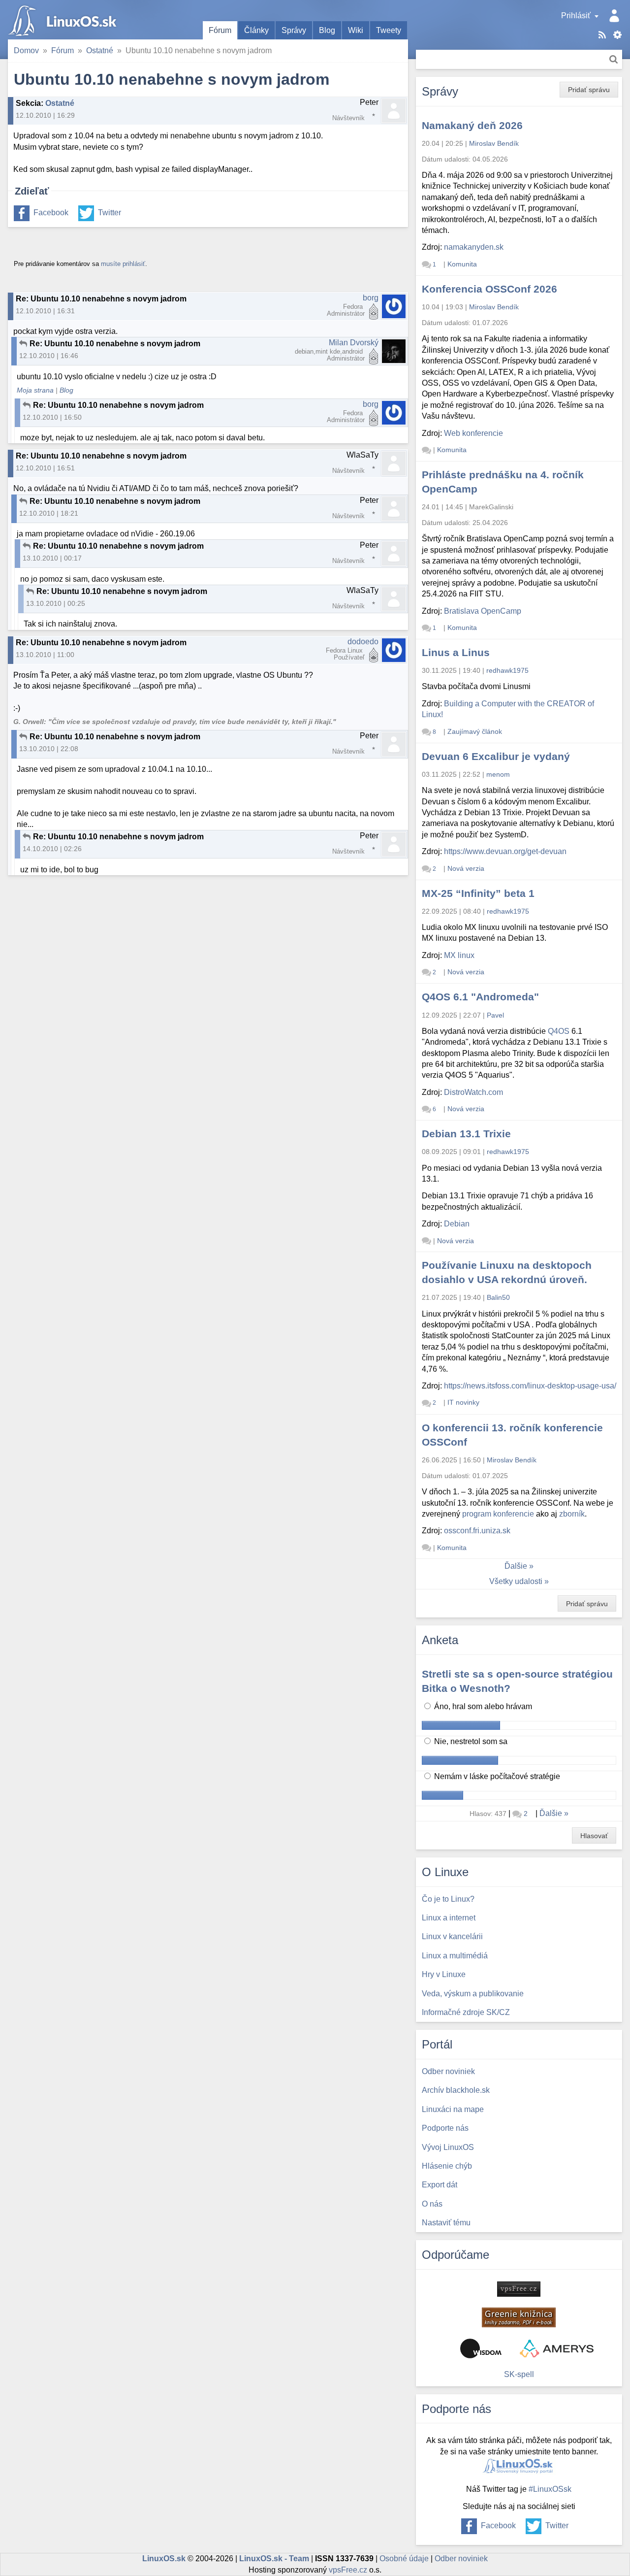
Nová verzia (466, 868)
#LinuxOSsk (550, 2489)
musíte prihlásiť (123, 264)
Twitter (110, 213)
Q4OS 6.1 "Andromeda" (480, 997)
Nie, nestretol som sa (470, 1741)
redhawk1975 (507, 670)
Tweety (389, 30)
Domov (26, 50)
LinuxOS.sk (64, 20)
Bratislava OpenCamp (483, 611)
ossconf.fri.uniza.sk (477, 1531)
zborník (572, 1514)
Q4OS (559, 1031)
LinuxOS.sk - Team (274, 2559)
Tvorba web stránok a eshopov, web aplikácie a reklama (557, 2348)
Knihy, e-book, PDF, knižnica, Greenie (519, 2317)
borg (371, 298)
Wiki (356, 30)
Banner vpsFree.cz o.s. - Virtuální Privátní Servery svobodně (519, 2289)
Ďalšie (516, 1566)
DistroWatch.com (473, 1092)
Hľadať (614, 59)
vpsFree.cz (348, 2570)
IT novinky (463, 1402)
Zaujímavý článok (475, 731)
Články (256, 30)
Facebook (51, 213)
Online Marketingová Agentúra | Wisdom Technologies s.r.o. (481, 2348)
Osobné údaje (404, 2559)
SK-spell (519, 2374)
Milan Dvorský (354, 343)
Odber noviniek (461, 2559)
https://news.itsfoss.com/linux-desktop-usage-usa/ (530, 1386)
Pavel (495, 1015)
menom (498, 774)
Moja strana (35, 390)
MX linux (459, 955)
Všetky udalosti (516, 1581)
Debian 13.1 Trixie (466, 1134)
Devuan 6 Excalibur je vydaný (496, 756)
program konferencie (498, 1514)
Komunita (462, 264)
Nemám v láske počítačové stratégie (496, 1776)
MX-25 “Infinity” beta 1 (478, 893)
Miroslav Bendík (494, 143)
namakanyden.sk (474, 247)
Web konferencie (473, 433)
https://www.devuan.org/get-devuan (505, 851)
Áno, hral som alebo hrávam (482, 1706)
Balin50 (498, 1297)
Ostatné (100, 50)
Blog (327, 30)
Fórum (220, 30)
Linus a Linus (456, 652)
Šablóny (617, 35)
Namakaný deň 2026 (472, 125)
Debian (457, 1224)
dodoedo (363, 642)
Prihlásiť (576, 16)
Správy (294, 30)
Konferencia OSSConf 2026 (489, 289)
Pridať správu (589, 90)
